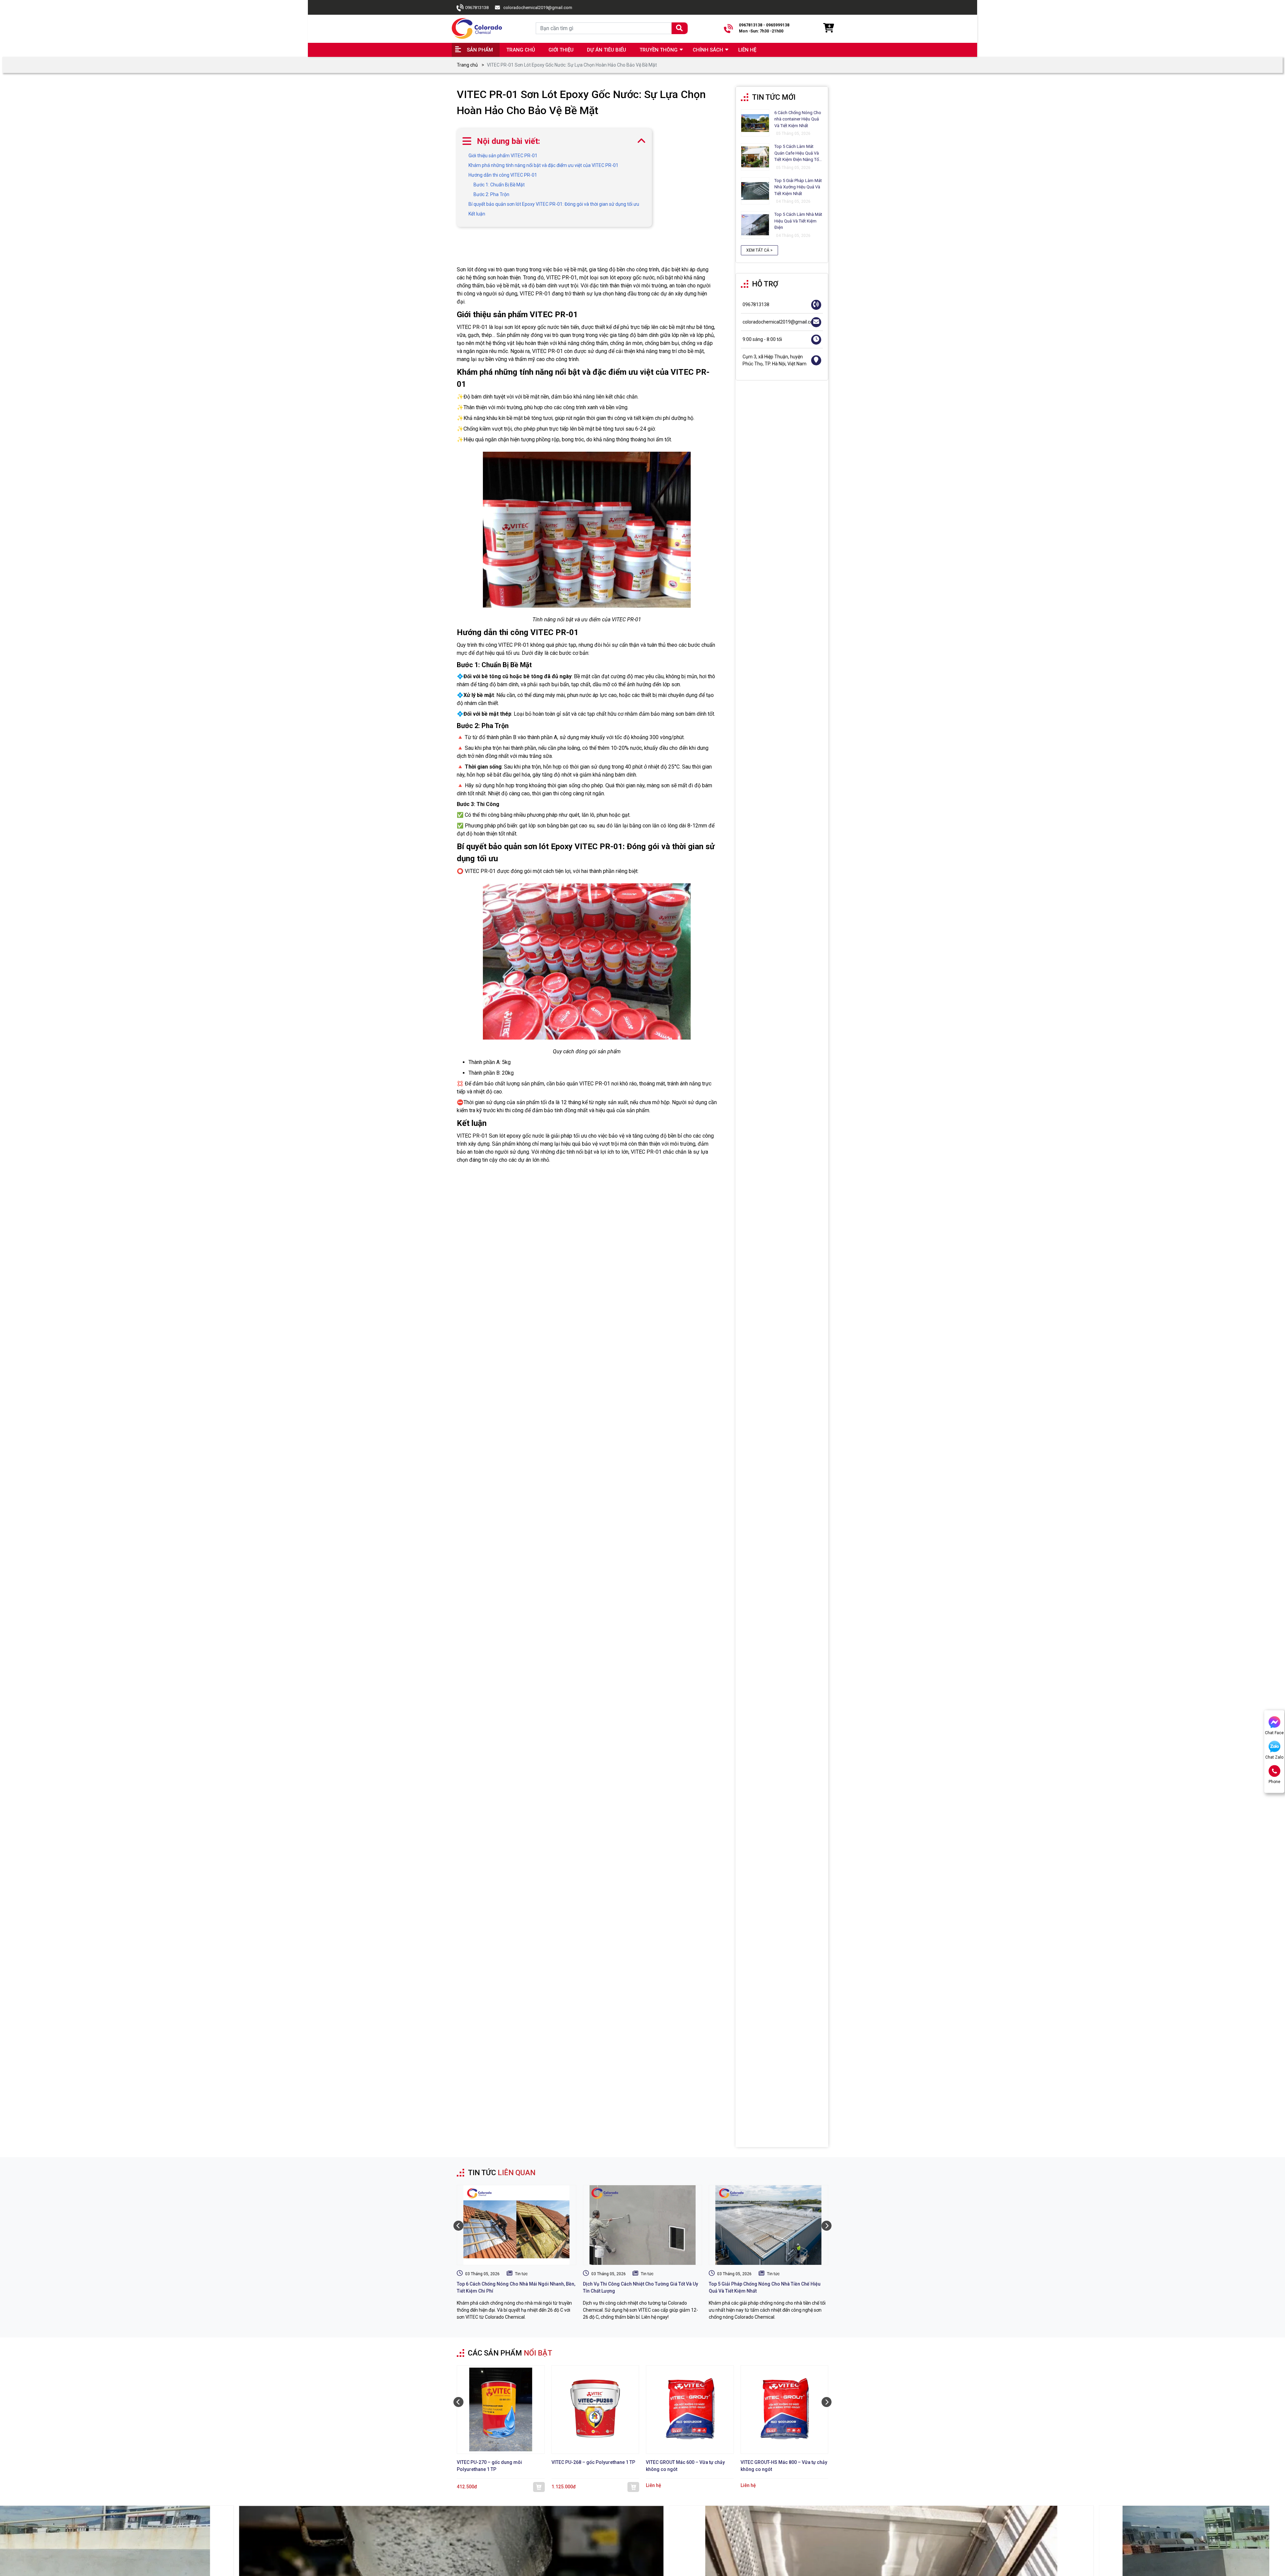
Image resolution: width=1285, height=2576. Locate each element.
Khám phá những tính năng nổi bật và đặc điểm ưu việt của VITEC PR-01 (543, 165)
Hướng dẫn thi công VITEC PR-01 (503, 175)
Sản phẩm (480, 50)
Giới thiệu (561, 50)
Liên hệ (747, 50)
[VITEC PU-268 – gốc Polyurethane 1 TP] (595, 2410)
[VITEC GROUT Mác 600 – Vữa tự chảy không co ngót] (690, 2410)
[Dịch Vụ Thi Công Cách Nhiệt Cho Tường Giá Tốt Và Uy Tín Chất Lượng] (643, 2225)
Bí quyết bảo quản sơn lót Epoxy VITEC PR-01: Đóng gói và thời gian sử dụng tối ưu (554, 204)
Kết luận (477, 214)
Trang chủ (521, 50)
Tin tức (521, 2274)
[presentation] (458, 2226)
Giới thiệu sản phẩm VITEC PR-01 (503, 156)
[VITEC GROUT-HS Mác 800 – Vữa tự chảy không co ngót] (785, 2410)
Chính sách (708, 50)
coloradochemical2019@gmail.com (538, 8)
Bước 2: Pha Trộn (491, 194)
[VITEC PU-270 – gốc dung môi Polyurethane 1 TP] (501, 2410)
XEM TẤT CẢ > (759, 250)
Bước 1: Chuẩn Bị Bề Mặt (499, 185)
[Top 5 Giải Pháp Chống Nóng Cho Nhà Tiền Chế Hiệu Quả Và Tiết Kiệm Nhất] (768, 2225)
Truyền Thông (659, 50)
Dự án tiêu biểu (607, 50)
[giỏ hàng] (828, 28)
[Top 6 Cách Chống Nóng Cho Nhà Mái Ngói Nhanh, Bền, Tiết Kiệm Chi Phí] (517, 2225)
